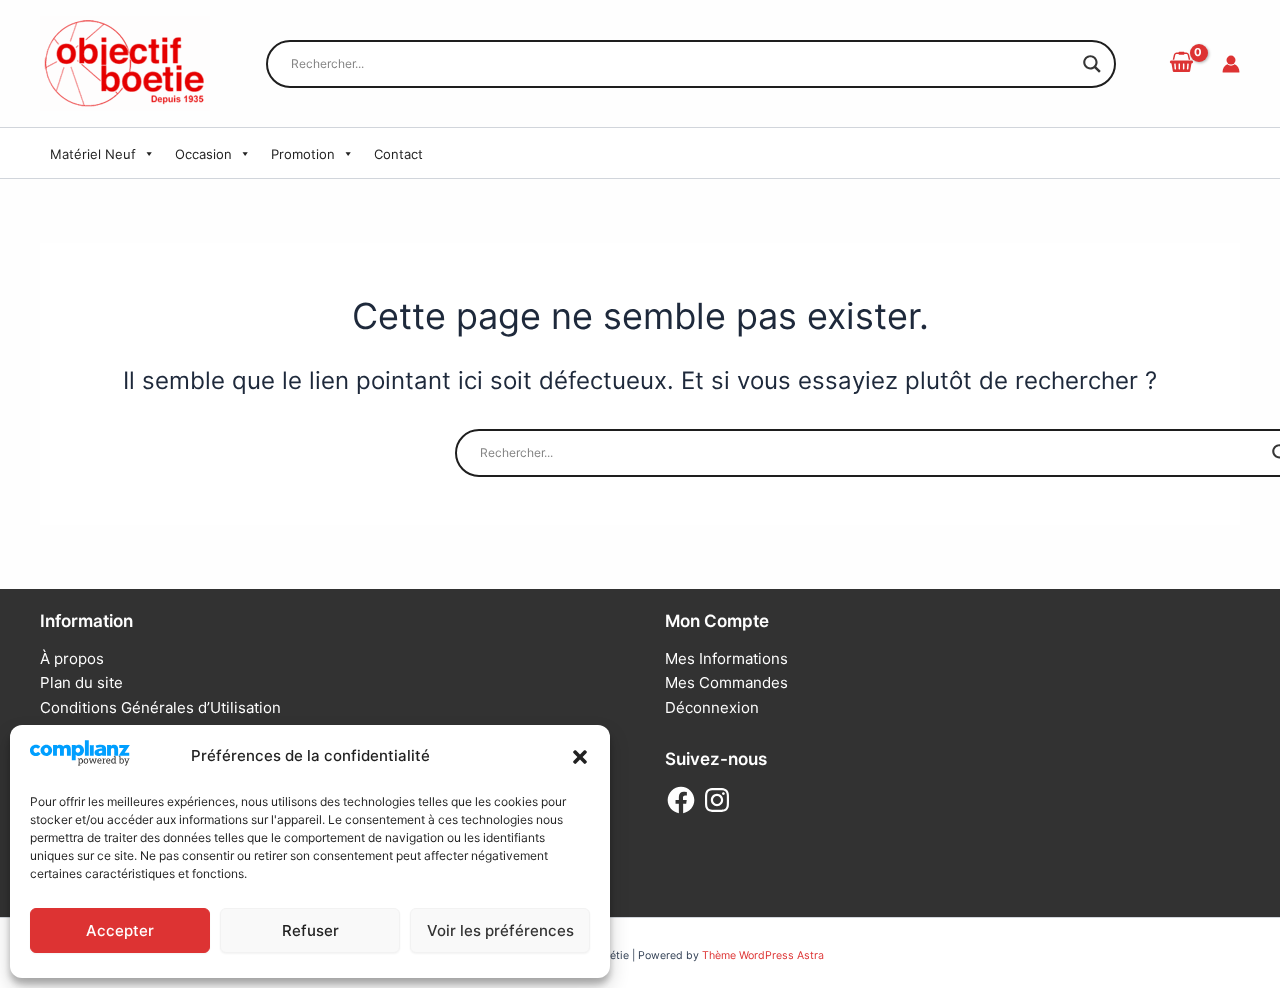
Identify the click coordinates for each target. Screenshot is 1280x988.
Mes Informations (726, 658)
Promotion (303, 154)
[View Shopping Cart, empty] (1181, 63)
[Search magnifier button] (1092, 64)
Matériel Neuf (93, 154)
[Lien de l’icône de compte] (1231, 64)
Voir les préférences (500, 930)
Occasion (203, 154)
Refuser (310, 930)
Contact (398, 154)
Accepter (120, 930)
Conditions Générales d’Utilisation (160, 707)
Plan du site (81, 682)
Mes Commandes (726, 682)
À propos (72, 658)
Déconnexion (712, 707)
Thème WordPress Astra (763, 955)
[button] (580, 757)
